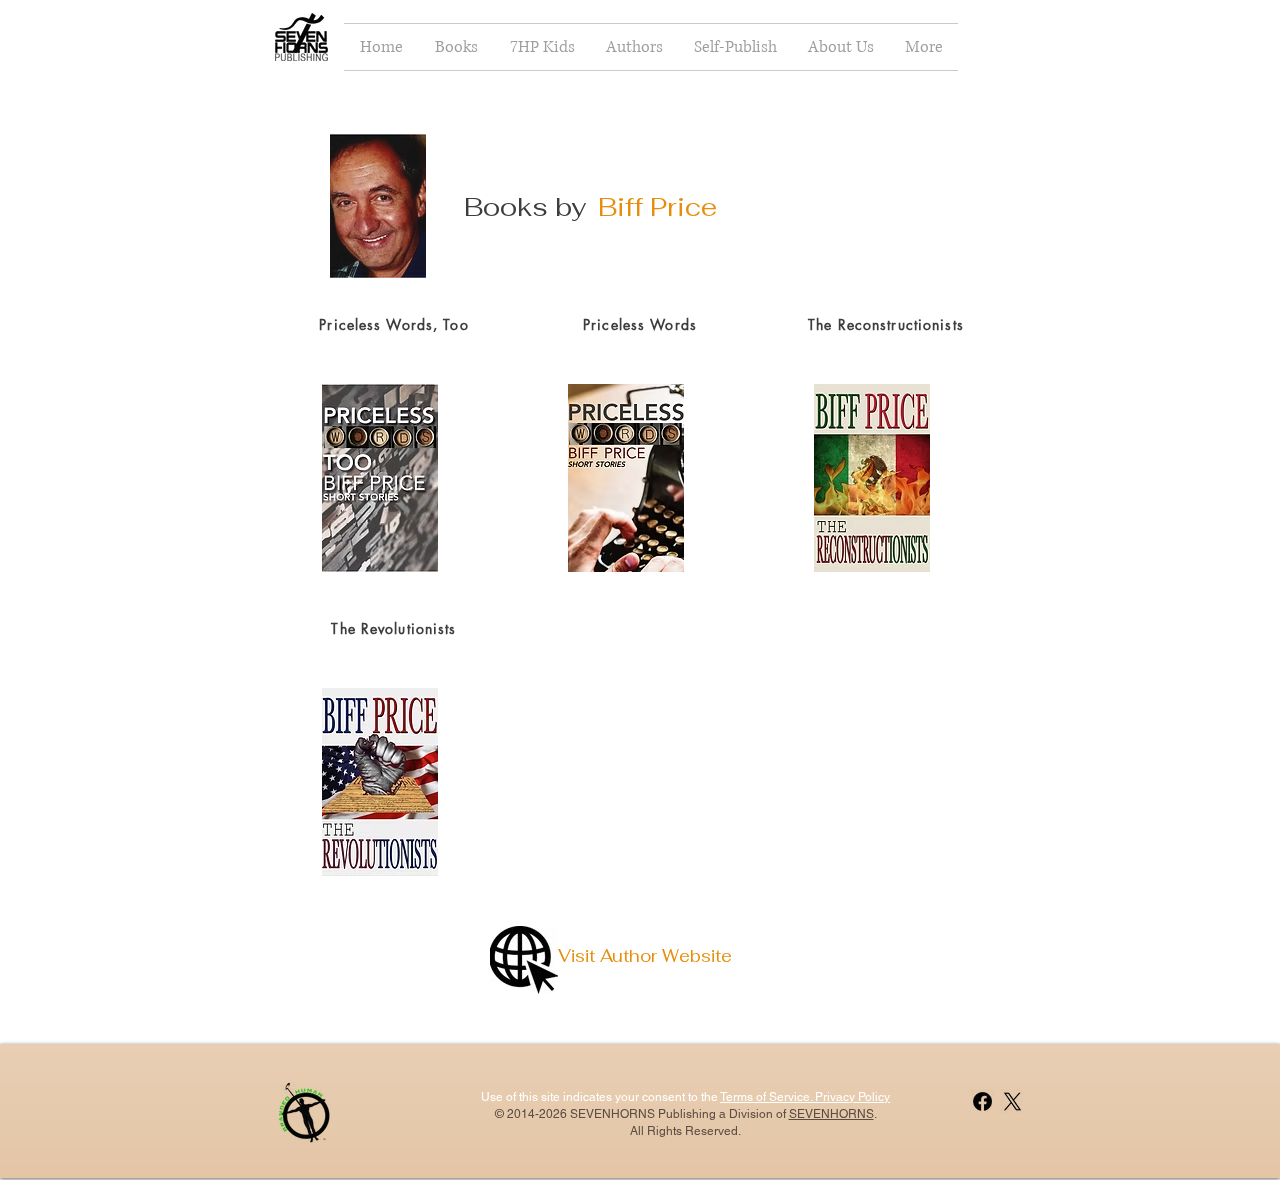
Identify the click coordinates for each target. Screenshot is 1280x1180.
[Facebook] (982, 1101)
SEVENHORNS (831, 1114)
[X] (1012, 1101)
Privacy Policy (851, 1097)
